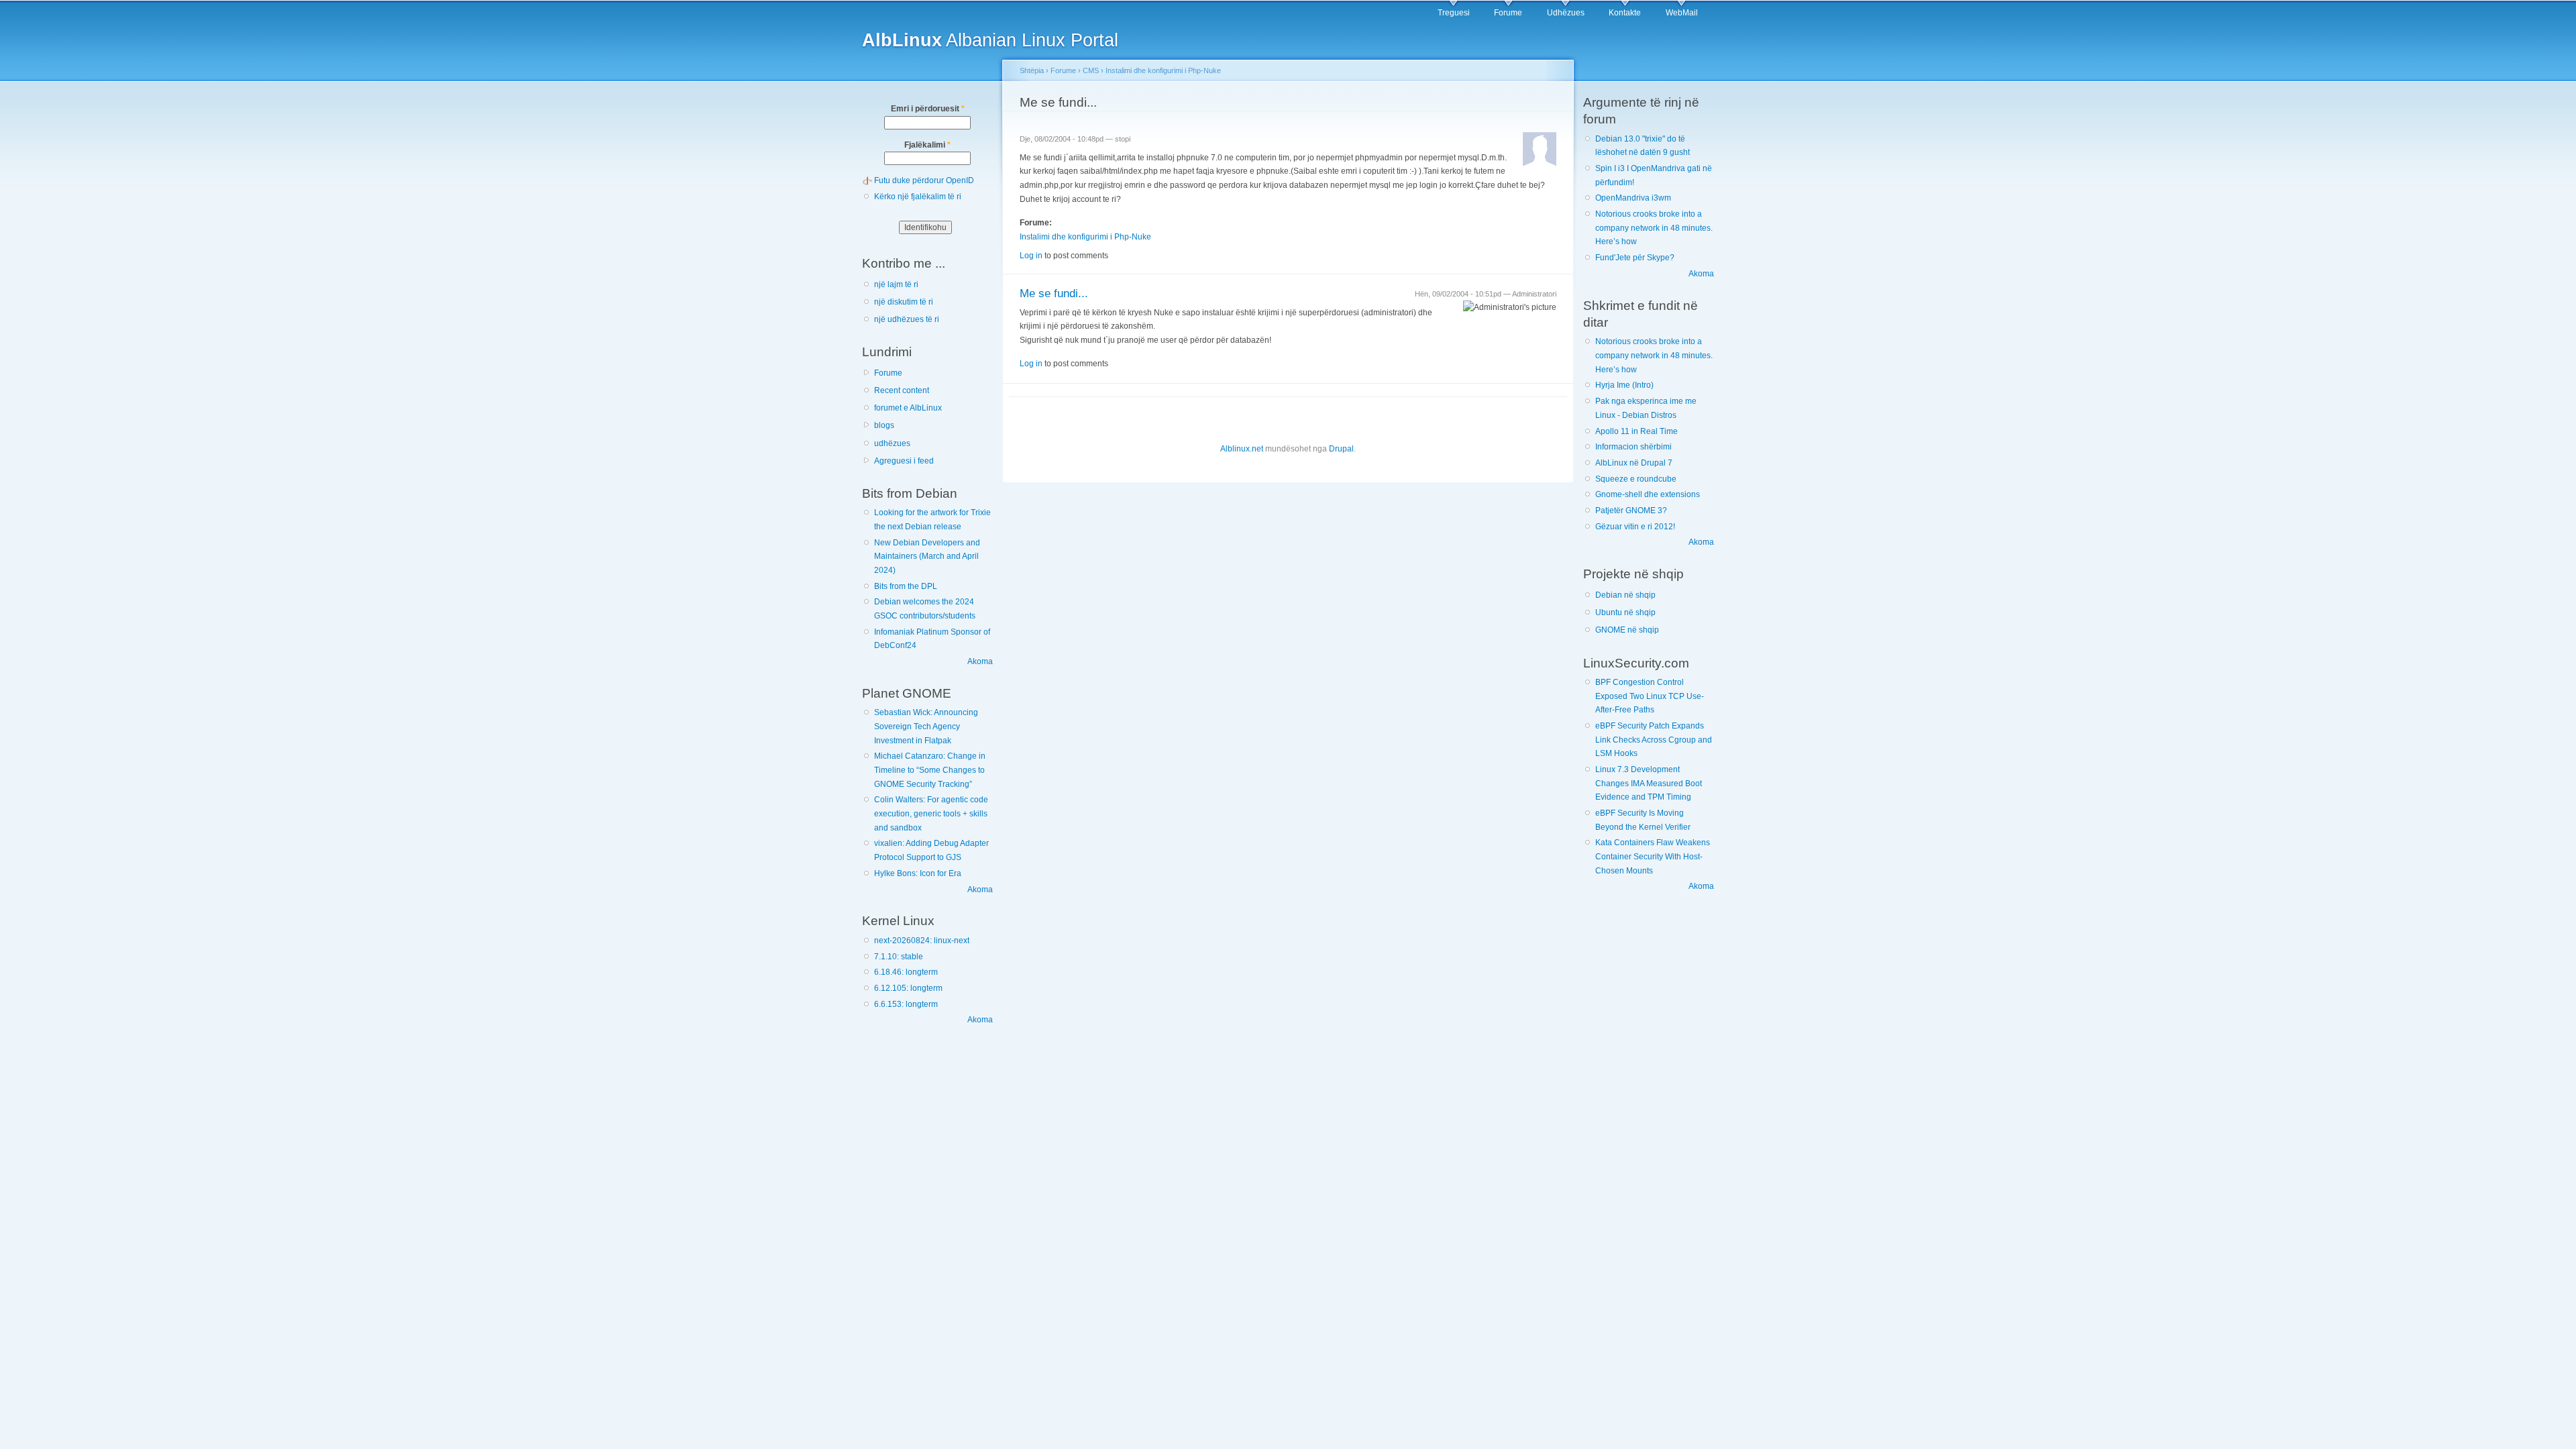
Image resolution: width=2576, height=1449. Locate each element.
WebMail (1682, 13)
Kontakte (1625, 13)
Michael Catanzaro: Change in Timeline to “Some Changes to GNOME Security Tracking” (930, 770)
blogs (884, 425)
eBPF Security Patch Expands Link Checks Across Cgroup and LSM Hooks (1654, 740)
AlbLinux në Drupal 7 (1634, 463)
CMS (1091, 70)
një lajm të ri (896, 284)
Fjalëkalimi (927, 145)
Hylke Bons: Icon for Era (918, 873)
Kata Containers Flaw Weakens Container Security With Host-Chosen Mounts (1653, 856)
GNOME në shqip (1627, 630)
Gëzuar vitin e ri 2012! (1635, 527)
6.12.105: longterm (908, 988)
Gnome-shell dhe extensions (1648, 494)
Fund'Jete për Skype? (1635, 258)
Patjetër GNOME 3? (1631, 511)
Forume (1508, 13)
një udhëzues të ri (907, 319)
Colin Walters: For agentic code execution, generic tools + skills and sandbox (931, 813)
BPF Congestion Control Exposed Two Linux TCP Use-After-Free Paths (1650, 696)
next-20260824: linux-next (922, 941)
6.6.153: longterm (906, 1004)
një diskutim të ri (904, 302)
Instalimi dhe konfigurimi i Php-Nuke (1163, 70)
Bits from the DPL (906, 586)
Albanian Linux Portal (990, 40)
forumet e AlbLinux (908, 408)
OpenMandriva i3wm (1633, 198)
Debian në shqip (1625, 595)
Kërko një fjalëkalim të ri (918, 197)
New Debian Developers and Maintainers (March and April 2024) (927, 556)
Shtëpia (1032, 70)
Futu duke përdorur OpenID (924, 180)
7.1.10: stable (899, 957)
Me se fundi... (1054, 293)
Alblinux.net (1242, 449)
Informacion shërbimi (1633, 447)
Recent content (902, 390)
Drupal (1341, 449)
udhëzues (892, 443)
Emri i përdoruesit (928, 109)
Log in (1031, 256)
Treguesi (1454, 13)
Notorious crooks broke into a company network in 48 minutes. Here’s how (1654, 228)
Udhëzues (1566, 13)
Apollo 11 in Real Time (1636, 431)
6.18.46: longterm (906, 972)
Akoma (980, 661)
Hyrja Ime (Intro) (1624, 385)
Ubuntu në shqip (1625, 612)
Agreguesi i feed (904, 461)
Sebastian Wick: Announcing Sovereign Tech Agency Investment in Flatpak (926, 726)
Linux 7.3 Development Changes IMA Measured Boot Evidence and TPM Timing (1649, 783)
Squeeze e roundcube (1636, 479)
